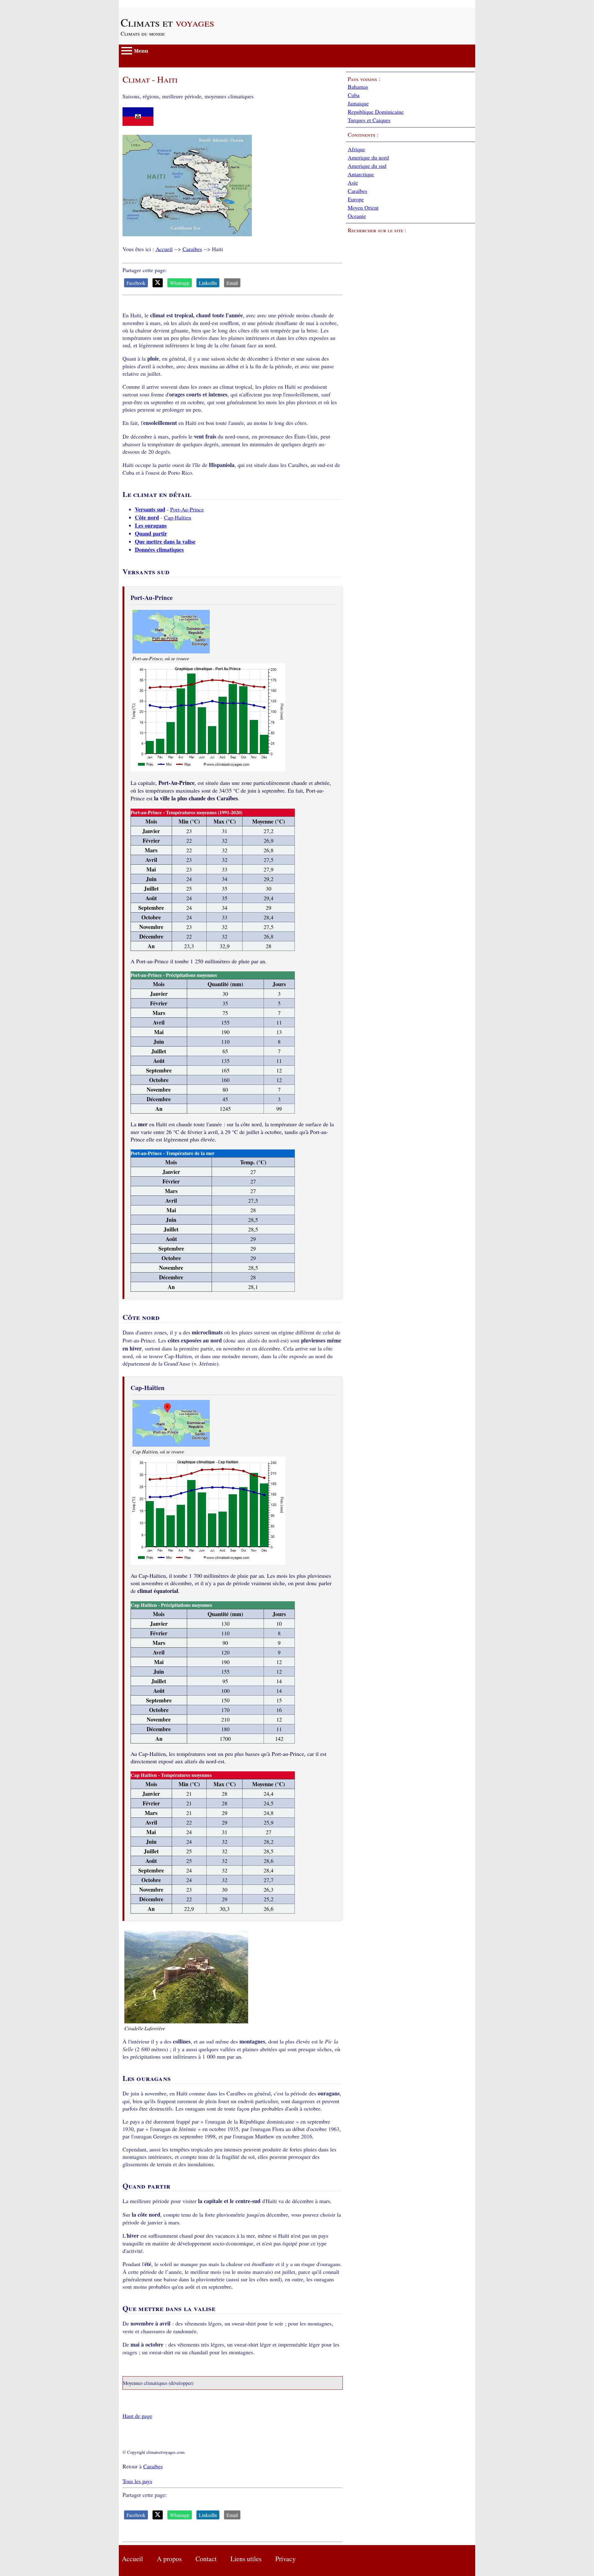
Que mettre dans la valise (165, 541)
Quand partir (151, 533)
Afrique (356, 149)
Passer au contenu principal (150, 4)
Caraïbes (357, 191)
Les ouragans (151, 525)
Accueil (164, 249)
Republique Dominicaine (376, 112)
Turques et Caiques (369, 120)
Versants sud (150, 509)
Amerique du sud (367, 166)
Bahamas (358, 87)
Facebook (136, 283)
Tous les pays (137, 2481)
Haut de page (137, 2416)
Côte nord (147, 517)
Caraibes (192, 249)
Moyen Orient (363, 208)
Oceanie (357, 216)
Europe (356, 199)
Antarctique (361, 174)
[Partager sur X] (158, 283)
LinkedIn (208, 283)
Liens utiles (246, 2559)
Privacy (286, 2559)
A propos (169, 2559)
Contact (206, 2559)
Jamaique (358, 103)
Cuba (354, 95)
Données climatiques (159, 550)
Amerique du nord (368, 157)
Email (232, 283)
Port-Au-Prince (187, 509)
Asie (353, 182)
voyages (167, 22)
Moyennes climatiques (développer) (158, 2383)
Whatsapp (180, 283)
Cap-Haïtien (178, 517)
